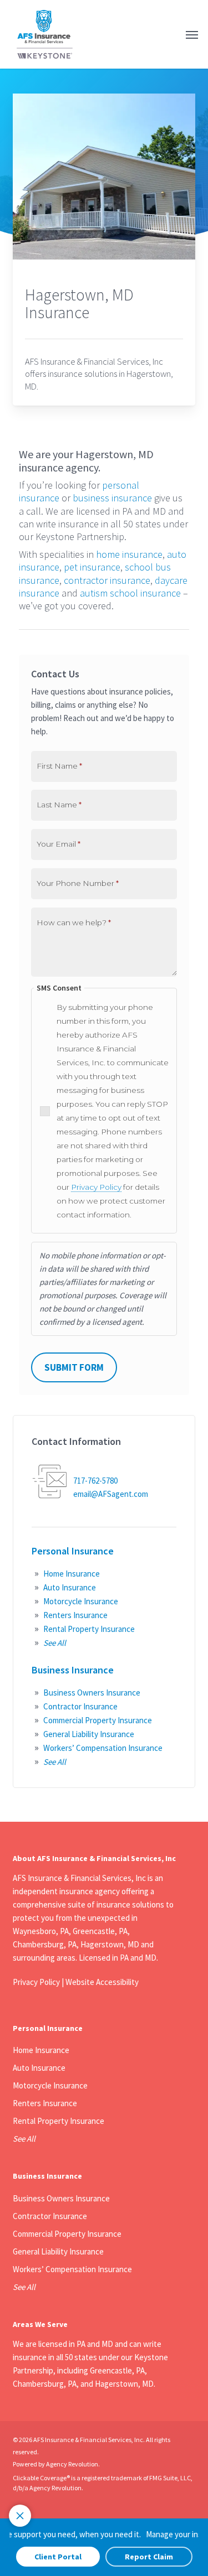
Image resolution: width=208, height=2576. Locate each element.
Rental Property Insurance (89, 1629)
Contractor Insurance (80, 1706)
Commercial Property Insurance (98, 1720)
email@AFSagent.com (111, 1494)
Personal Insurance (73, 1551)
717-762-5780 (95, 1481)
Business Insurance (73, 1670)
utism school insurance (133, 593)
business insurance (112, 498)
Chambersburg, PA (45, 2384)
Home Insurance (72, 1574)
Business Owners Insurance (92, 1693)
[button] (192, 34)
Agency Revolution (72, 2464)
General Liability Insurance (89, 1734)
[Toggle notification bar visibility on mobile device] (20, 2516)
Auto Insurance (70, 1587)
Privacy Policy (96, 1187)
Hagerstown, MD (124, 2384)
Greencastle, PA (117, 2370)
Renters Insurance (75, 1615)
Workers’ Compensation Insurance (103, 1748)
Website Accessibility (102, 1982)
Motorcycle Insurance (81, 1601)
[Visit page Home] (44, 34)
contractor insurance (107, 580)
